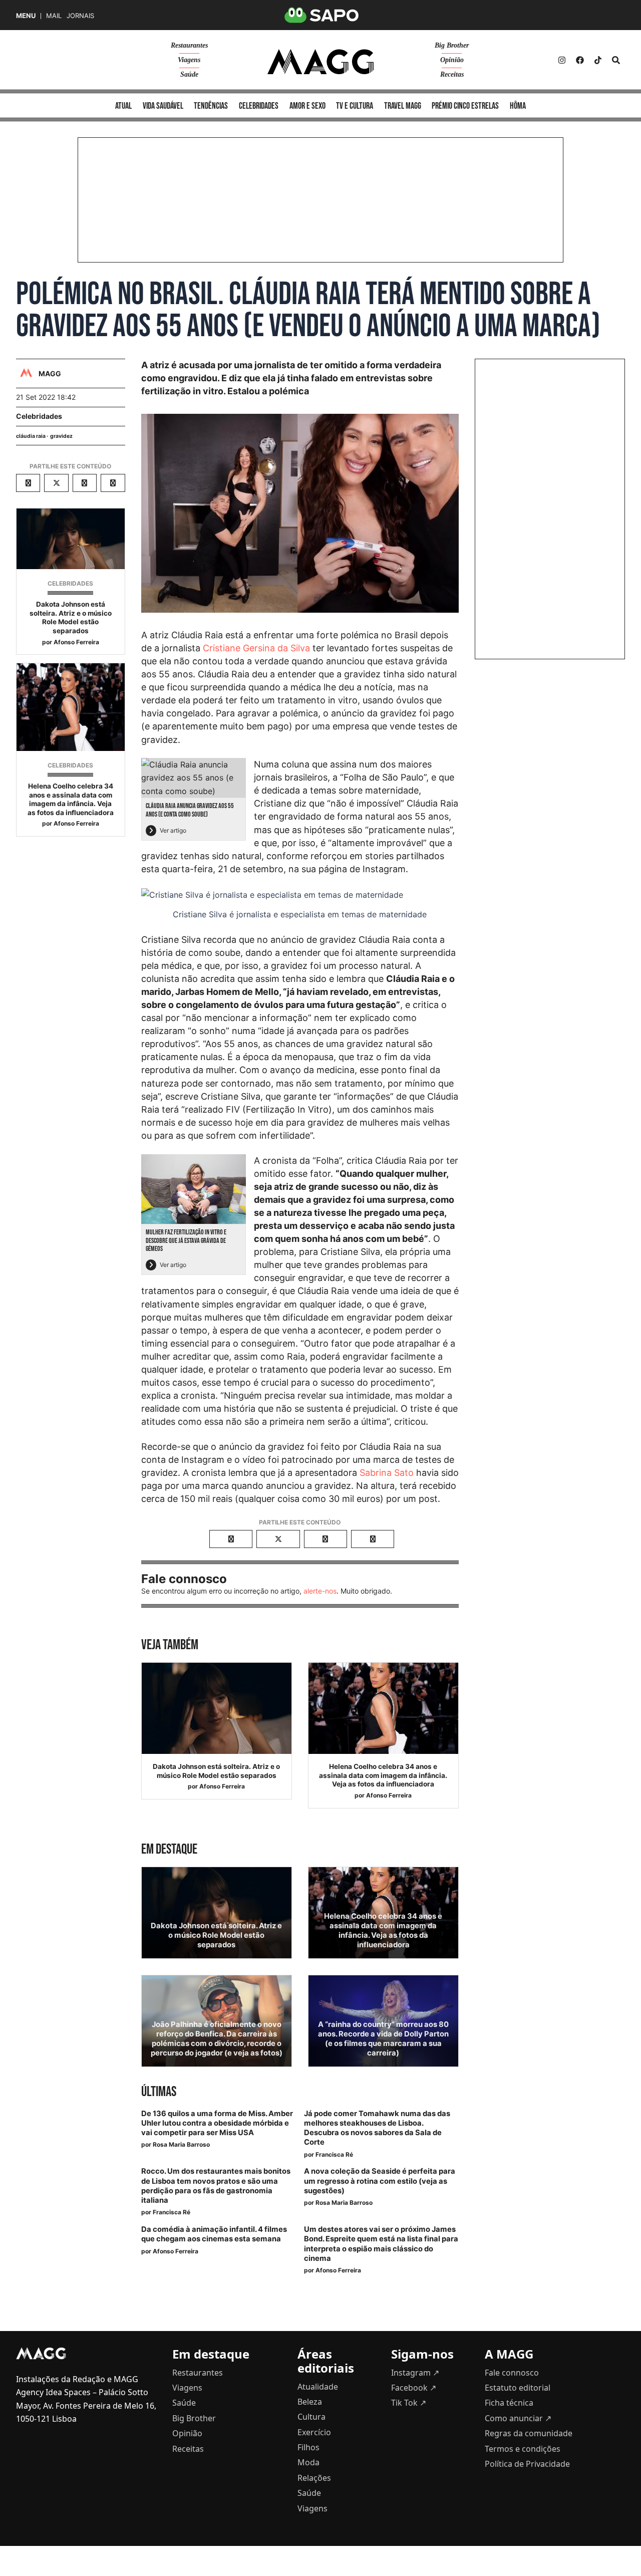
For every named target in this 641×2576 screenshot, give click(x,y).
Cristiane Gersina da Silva (256, 648)
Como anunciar (518, 2418)
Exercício (314, 2432)
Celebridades (39, 416)
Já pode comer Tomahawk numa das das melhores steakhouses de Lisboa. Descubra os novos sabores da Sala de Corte (377, 2128)
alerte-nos (320, 1591)
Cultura (311, 2417)
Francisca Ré (334, 2154)
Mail (54, 16)
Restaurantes (189, 45)
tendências (211, 106)
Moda (308, 2462)
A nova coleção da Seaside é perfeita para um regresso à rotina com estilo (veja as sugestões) (380, 2181)
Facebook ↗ (414, 2388)
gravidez (61, 436)
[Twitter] (598, 60)
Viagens (189, 60)
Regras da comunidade (529, 2433)
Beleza (310, 2402)
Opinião (452, 60)
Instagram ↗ (415, 2373)
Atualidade (318, 2387)
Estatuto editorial (518, 2388)
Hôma (518, 106)
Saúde (189, 74)
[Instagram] (562, 60)
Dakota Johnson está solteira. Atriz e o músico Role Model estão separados (71, 617)
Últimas (159, 2092)
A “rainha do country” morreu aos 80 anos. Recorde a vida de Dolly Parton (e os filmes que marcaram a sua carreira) (383, 2039)
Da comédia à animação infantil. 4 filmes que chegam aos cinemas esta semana (214, 2234)
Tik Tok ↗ (409, 2403)
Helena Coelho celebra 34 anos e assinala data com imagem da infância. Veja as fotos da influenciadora (71, 799)
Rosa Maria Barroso (181, 2144)
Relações (314, 2478)
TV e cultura (355, 106)
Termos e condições (523, 2449)
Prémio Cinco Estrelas (465, 106)
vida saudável (163, 106)
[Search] (616, 60)
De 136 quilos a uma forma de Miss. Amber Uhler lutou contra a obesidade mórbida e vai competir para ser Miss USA (217, 2123)
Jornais (80, 16)
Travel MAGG (403, 106)
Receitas (452, 74)
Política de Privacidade (527, 2464)
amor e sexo (307, 106)
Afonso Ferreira (76, 642)
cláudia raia (31, 436)
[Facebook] (580, 60)
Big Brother (452, 45)
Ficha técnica (509, 2403)
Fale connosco (512, 2373)
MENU (26, 16)
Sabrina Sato (387, 1473)
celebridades (259, 106)
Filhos (308, 2447)
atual (123, 106)
